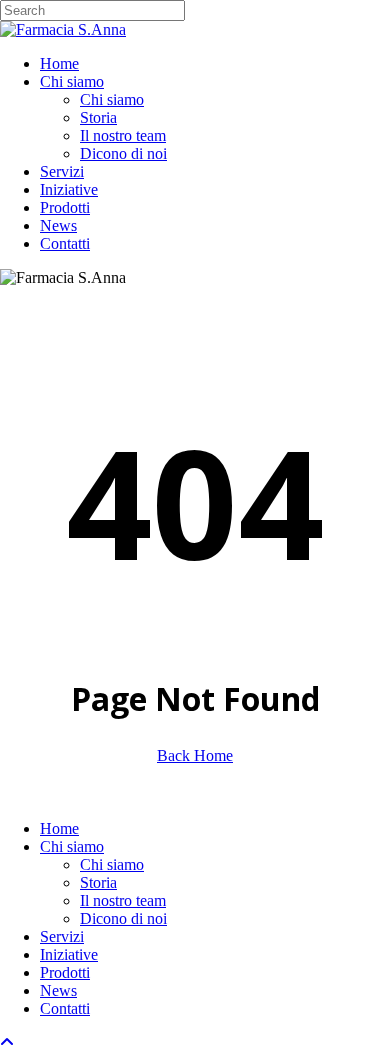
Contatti (65, 1008)
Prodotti (65, 972)
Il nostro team (123, 900)
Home (59, 828)
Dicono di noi (123, 918)
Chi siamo (72, 846)
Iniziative (69, 954)
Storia (98, 882)
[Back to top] (7, 1042)
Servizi (62, 936)
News (58, 990)
